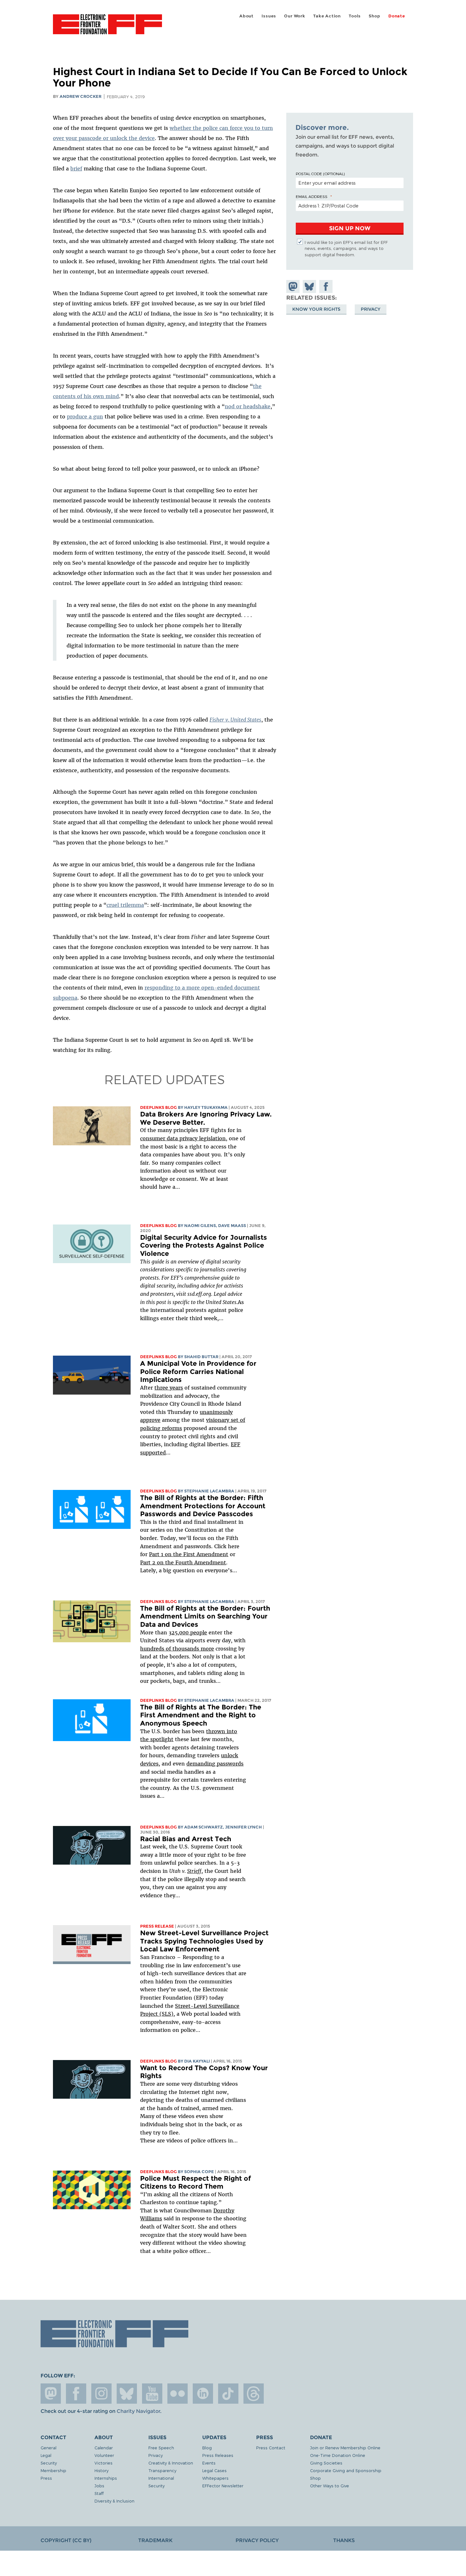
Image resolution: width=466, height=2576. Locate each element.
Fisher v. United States (235, 720)
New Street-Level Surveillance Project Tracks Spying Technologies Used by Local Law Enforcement (204, 1941)
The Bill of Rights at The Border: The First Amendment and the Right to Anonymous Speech (201, 1715)
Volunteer (104, 2455)
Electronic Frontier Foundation (107, 28)
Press (46, 2478)
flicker (178, 2394)
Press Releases (218, 2455)
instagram (101, 2394)
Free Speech (161, 2448)
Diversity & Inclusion (114, 2501)
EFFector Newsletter (223, 2486)
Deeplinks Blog (159, 1107)
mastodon (51, 2394)
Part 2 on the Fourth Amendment (183, 1562)
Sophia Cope (199, 2172)
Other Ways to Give (330, 2486)
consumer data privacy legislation (183, 1138)
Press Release (157, 1926)
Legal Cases (214, 2470)
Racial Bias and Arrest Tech (186, 1839)
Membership (53, 2470)
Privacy (371, 309)
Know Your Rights (316, 309)
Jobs (99, 2486)
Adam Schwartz (204, 1827)
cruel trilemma (125, 905)
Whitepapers (215, 2478)
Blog (207, 2448)
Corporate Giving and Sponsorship (346, 2470)
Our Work (294, 16)
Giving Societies (326, 2463)
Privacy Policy (257, 2540)
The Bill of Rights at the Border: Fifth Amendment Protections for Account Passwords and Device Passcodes (203, 1506)
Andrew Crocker (81, 96)
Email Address (312, 196)
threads (254, 2394)
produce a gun (85, 417)
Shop (374, 16)
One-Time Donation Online (338, 2455)
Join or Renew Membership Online (345, 2448)
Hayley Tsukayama (206, 1107)
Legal (46, 2455)
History (101, 2470)
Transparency (162, 2470)
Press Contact (271, 2448)
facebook (76, 2394)
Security (49, 2463)
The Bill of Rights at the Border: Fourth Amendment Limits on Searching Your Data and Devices (205, 1616)
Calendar (104, 2448)
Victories (104, 2463)
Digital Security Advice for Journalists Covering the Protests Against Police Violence (204, 1245)
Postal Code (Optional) (320, 174)
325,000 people (188, 1632)
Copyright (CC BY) (66, 2540)
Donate (397, 16)
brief (76, 169)
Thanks (344, 2540)
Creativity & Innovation (171, 2463)
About (246, 16)
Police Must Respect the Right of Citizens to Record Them (195, 2182)
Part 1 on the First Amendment (189, 1554)
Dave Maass (232, 1226)
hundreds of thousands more (177, 1649)
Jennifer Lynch (243, 1827)
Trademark (155, 2540)
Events (209, 2463)
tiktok (228, 2394)
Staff (99, 2493)
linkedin (203, 2394)
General (49, 2448)
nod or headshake (248, 406)
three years (169, 1388)
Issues (269, 16)
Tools (355, 16)
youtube (152, 2394)
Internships (106, 2478)
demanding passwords (215, 1764)
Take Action (327, 16)
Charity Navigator (138, 2411)
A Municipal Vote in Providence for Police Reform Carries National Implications (198, 1371)
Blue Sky (127, 2394)
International (161, 2478)
